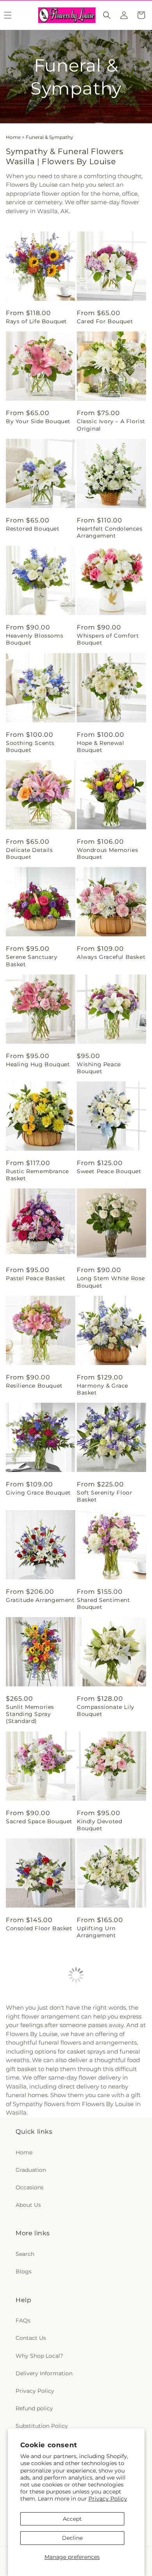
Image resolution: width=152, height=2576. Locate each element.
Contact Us (31, 2338)
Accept (72, 2519)
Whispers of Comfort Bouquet (108, 639)
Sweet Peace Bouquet (109, 1171)
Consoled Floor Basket (39, 1928)
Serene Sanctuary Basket (32, 960)
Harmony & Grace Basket (103, 1389)
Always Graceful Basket (111, 957)
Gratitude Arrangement (40, 1600)
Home (13, 137)
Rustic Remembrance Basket (37, 1175)
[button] (107, 15)
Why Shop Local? (39, 2356)
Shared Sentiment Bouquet (103, 1603)
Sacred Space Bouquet (39, 1821)
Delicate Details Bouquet (29, 853)
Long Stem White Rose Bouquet (111, 1282)
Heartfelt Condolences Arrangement (110, 532)
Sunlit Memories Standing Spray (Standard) (30, 1714)
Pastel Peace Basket (35, 1278)
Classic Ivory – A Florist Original (111, 425)
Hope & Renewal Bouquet (100, 747)
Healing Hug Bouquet (38, 1064)
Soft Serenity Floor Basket (104, 1496)
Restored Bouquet (33, 529)
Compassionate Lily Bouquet (106, 1710)
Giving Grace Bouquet (38, 1493)
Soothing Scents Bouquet (30, 747)
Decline (72, 2538)
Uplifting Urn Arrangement (96, 1932)
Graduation (31, 2170)
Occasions (30, 2187)
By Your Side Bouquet (38, 421)
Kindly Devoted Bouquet (99, 1825)
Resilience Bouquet (34, 1386)
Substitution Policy (42, 2426)
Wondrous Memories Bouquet (107, 853)
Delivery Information (44, 2373)
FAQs (23, 2320)
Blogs (24, 2271)
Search (25, 2254)
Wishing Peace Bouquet (99, 1068)
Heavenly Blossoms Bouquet (34, 639)
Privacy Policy (108, 2499)
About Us (28, 2205)
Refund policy (34, 2408)
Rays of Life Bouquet (36, 321)
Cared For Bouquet (105, 321)
